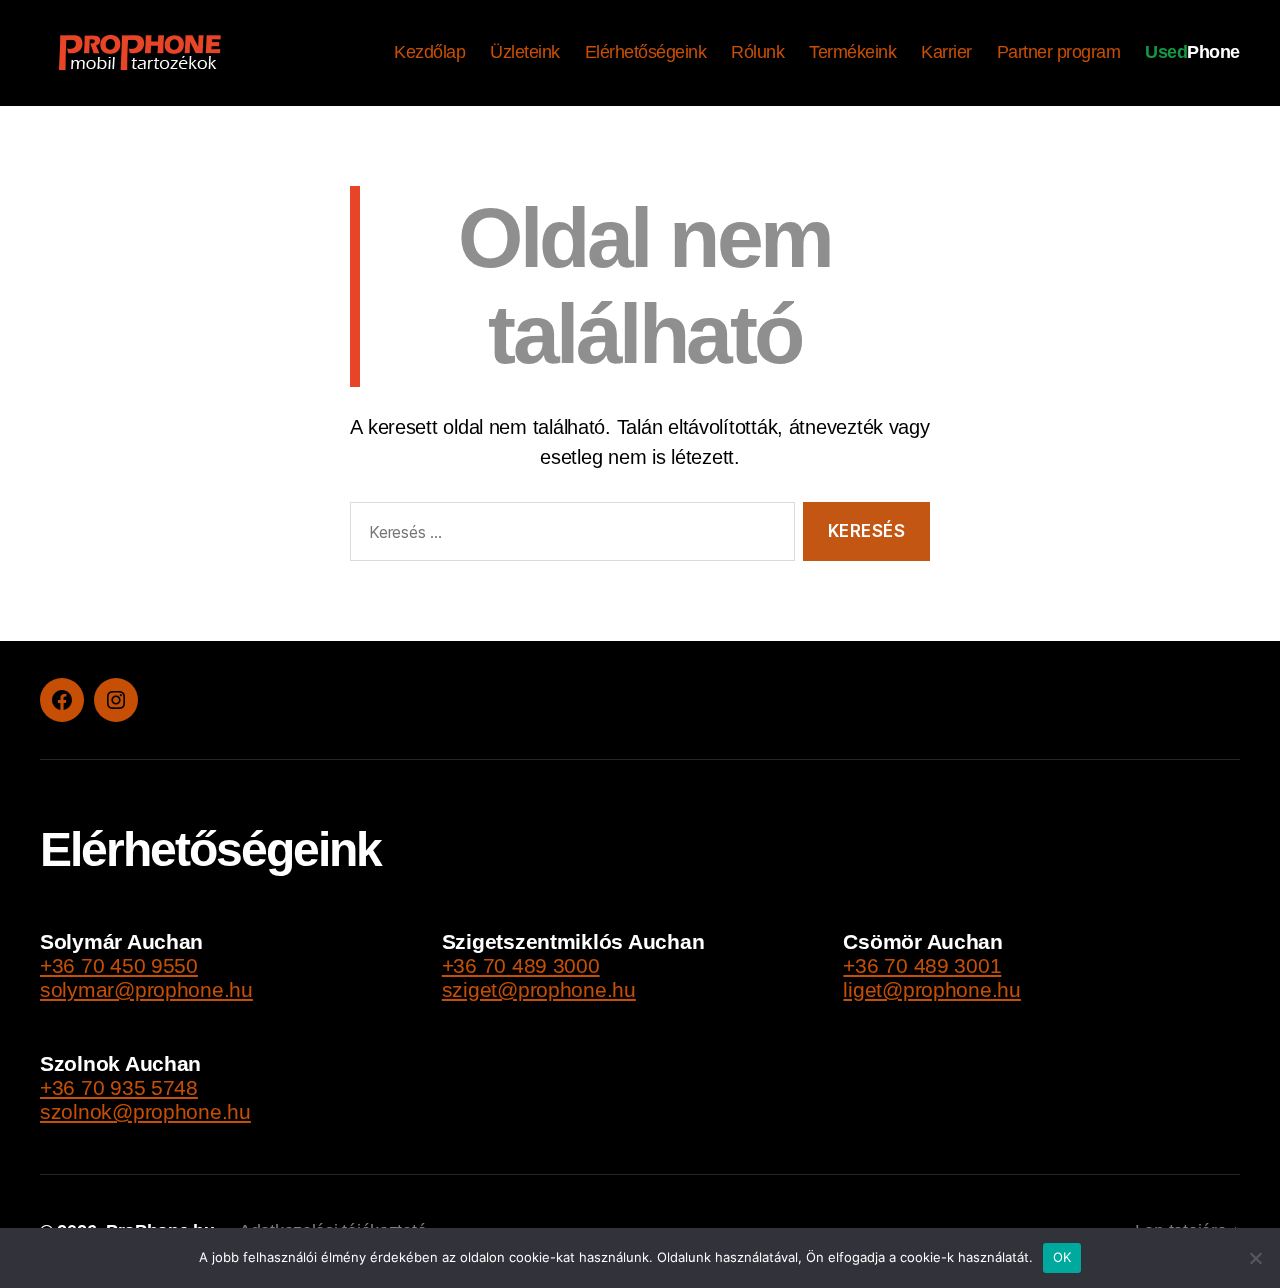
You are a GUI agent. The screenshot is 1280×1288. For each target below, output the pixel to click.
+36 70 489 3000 (521, 965)
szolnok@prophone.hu (145, 1111)
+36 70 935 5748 (119, 1087)
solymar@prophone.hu (146, 989)
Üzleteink (525, 52)
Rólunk (757, 52)
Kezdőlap (429, 52)
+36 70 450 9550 (119, 965)
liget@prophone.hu (931, 989)
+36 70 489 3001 (922, 965)
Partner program (1059, 52)
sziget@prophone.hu (539, 989)
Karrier (946, 52)
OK (1062, 1257)
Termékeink (852, 52)
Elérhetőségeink (646, 52)
